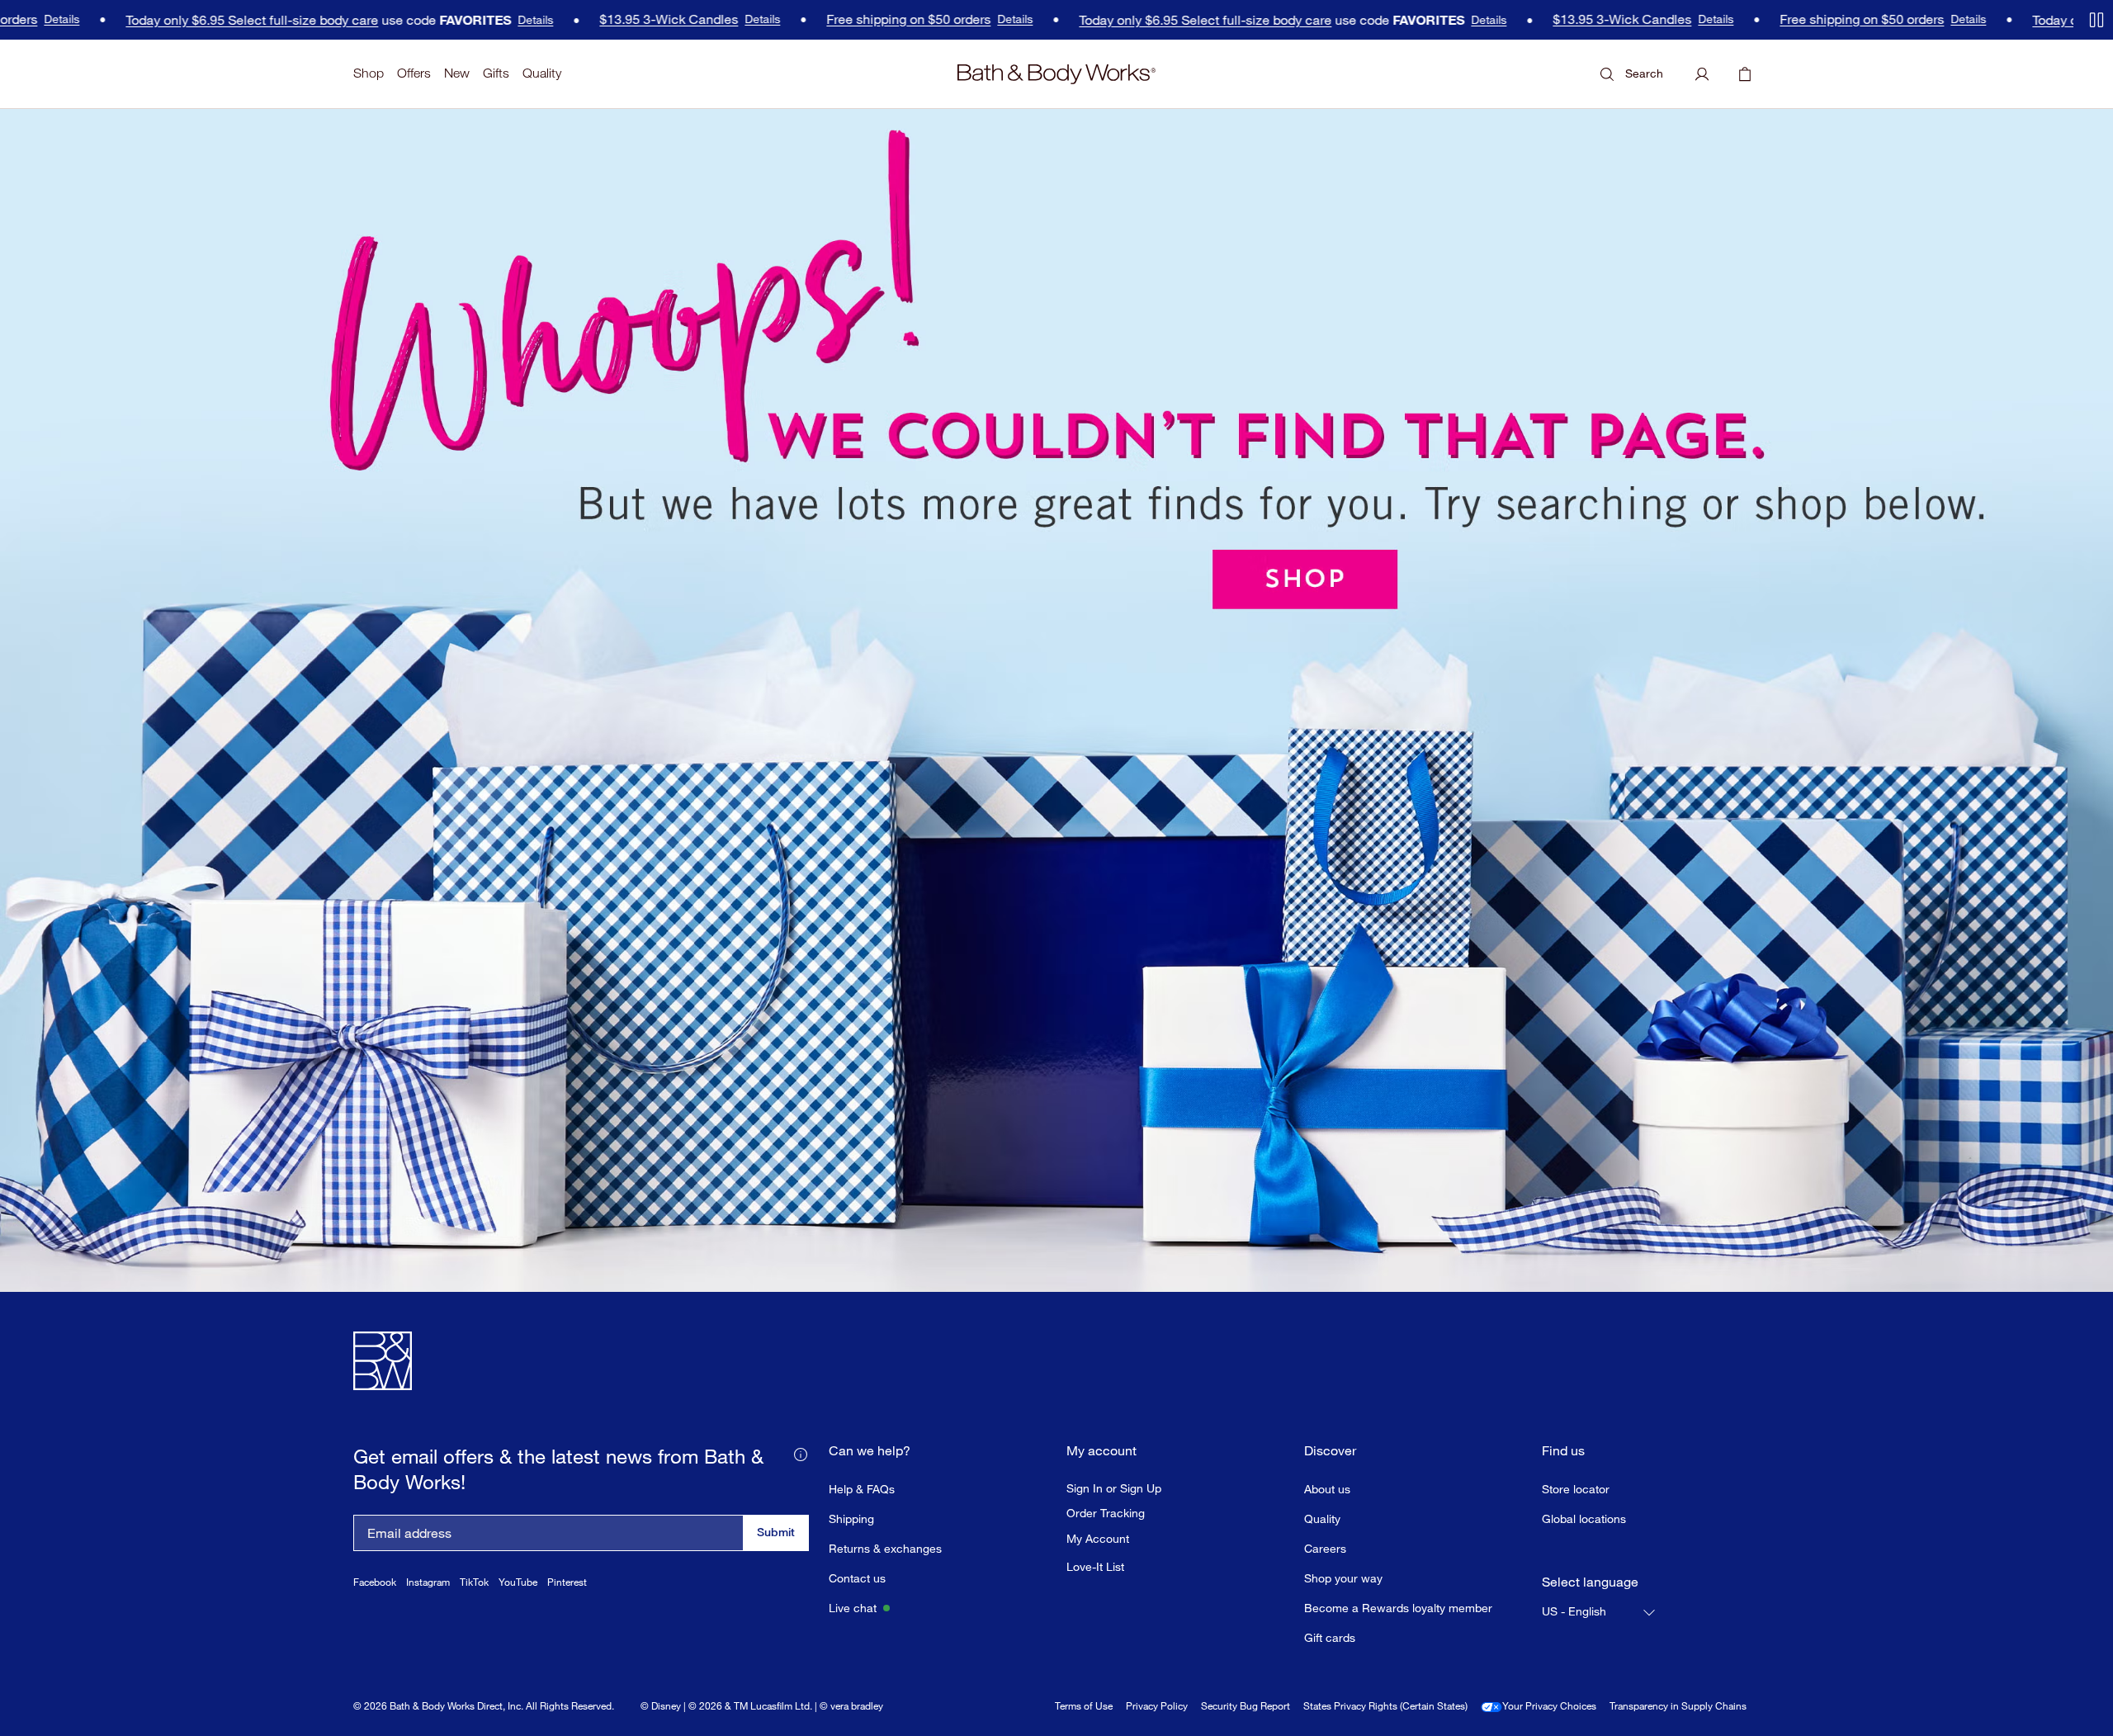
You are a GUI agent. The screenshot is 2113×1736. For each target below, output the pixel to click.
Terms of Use (1084, 1706)
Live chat (853, 1608)
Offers (414, 73)
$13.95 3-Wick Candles (617, 19)
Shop (369, 73)
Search (1644, 73)
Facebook (375, 1582)
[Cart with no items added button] (1745, 74)
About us (1327, 1489)
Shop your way (1343, 1578)
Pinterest (567, 1582)
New (457, 73)
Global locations (1584, 1518)
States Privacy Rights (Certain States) (1385, 1706)
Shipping (851, 1518)
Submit (776, 1532)
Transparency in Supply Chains (1678, 1706)
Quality (542, 73)
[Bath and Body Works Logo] (1056, 74)
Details (483, 20)
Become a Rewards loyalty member (1398, 1608)
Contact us (857, 1578)
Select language (1590, 1582)
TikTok (474, 1582)
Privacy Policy (1157, 1706)
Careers (1325, 1548)
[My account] (1702, 74)
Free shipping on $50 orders (856, 19)
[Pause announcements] (2096, 20)
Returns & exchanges (885, 1548)
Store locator (1576, 1489)
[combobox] (1600, 1612)
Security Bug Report (1246, 1706)
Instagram (428, 1582)
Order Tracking (1106, 1513)
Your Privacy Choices (1549, 1706)
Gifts (496, 73)
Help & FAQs (862, 1489)
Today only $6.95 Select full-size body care (200, 20)
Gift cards (1330, 1637)
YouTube (518, 1582)
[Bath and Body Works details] (801, 1453)
